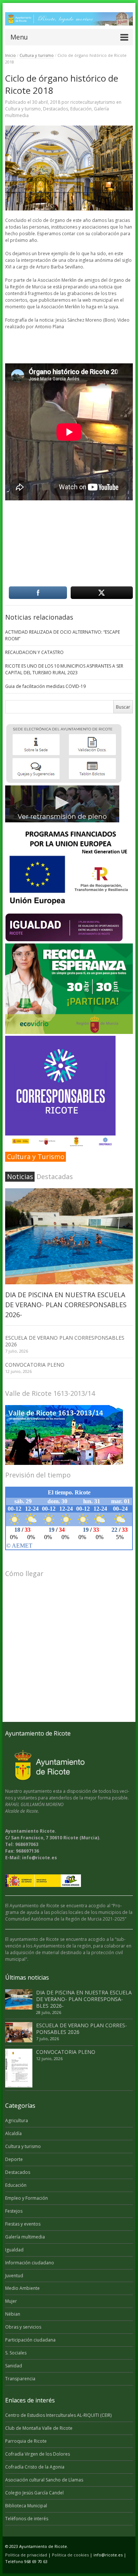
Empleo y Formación (26, 2198)
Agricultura (17, 2121)
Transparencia (20, 2379)
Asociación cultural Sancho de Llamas (44, 2480)
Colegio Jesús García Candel (34, 2493)
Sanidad (14, 2366)
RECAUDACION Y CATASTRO (34, 652)
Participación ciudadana (30, 2340)
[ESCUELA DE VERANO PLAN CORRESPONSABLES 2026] (19, 2032)
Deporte (14, 2159)
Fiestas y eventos (23, 2224)
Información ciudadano (30, 2263)
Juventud (14, 2276)
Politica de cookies (70, 2555)
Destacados (56, 109)
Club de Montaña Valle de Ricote (39, 2428)
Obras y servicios (23, 2327)
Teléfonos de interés (27, 2519)
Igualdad (14, 2250)
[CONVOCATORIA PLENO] (19, 2068)
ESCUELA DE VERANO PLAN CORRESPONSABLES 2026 (65, 1341)
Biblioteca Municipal (26, 2506)
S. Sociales (16, 2353)
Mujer (11, 2301)
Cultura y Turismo (36, 1157)
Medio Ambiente (22, 2288)
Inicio (10, 55)
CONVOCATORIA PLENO (35, 1365)
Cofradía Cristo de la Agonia (35, 2467)
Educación (81, 109)
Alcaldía (13, 2133)
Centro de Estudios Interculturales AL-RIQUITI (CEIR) (58, 2415)
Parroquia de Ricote (26, 2441)
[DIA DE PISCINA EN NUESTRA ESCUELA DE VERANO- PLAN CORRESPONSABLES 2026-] (69, 1236)
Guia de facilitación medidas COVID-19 (45, 686)
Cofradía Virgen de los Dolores (38, 2454)
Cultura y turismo (37, 55)
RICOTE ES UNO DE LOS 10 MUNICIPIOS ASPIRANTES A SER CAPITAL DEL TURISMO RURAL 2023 (64, 669)
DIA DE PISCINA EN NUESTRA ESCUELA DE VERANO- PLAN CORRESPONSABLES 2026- (66, 1305)
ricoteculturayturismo (93, 102)
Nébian (13, 2314)
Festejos (14, 2211)
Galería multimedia (25, 2237)
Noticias (20, 1176)
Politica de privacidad (26, 2555)
